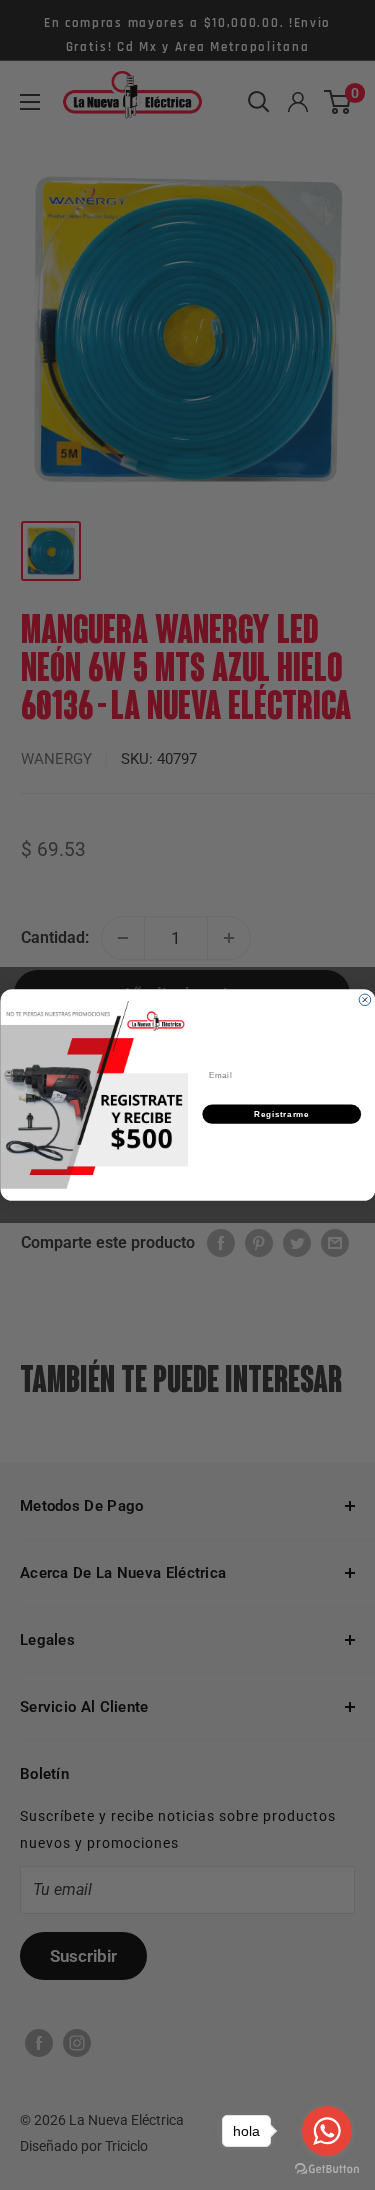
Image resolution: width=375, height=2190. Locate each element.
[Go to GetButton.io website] (327, 2169)
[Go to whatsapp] (327, 2131)
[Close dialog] (365, 1000)
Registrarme (281, 1114)
